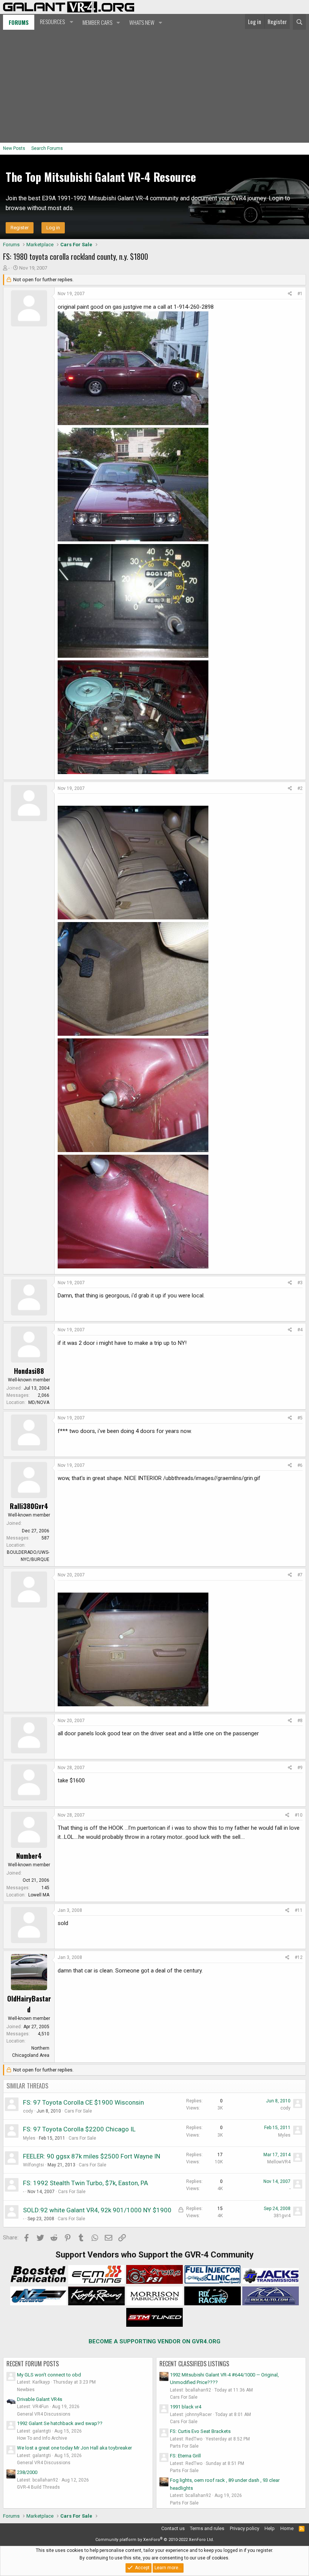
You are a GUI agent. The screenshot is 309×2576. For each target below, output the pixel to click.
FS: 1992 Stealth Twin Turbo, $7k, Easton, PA (86, 2183)
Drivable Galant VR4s (40, 2399)
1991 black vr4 (186, 2407)
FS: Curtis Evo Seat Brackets (200, 2431)
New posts (14, 148)
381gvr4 (282, 2216)
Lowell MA (39, 1895)
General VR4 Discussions (44, 2414)
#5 (300, 1418)
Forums (19, 22)
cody (28, 2111)
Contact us (173, 2528)
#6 (300, 1465)
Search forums (47, 148)
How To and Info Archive (42, 2438)
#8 (300, 1721)
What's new (142, 22)
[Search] (299, 22)
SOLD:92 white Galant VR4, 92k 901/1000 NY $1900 (97, 2210)
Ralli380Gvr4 (29, 1506)
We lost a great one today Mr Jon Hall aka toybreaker (74, 2448)
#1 (300, 294)
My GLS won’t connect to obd (49, 2375)
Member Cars (97, 22)
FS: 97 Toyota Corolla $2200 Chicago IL (79, 2129)
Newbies (26, 2390)
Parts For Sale (184, 2446)
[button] (56, 22)
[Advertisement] (154, 86)
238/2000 (27, 2472)
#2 (300, 788)
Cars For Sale (78, 2111)
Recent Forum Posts (33, 2364)
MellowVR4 (279, 2162)
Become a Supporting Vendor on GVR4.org (154, 2341)
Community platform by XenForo (155, 2540)
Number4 (29, 1856)
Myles (29, 2138)
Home (287, 2528)
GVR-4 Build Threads (38, 2487)
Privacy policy (245, 2528)
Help (270, 2528)
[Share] (290, 294)
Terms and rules (207, 2528)
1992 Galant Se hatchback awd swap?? (60, 2423)
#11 (299, 1910)
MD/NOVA (39, 1402)
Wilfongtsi (34, 2165)
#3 (300, 1283)
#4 (300, 1330)
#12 (299, 1957)
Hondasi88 (29, 1371)
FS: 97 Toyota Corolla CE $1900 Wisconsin (83, 2102)
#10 (299, 1815)
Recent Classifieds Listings (194, 2364)
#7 (300, 1575)
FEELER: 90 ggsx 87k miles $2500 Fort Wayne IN (92, 2156)
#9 (300, 1768)
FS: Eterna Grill (185, 2456)
